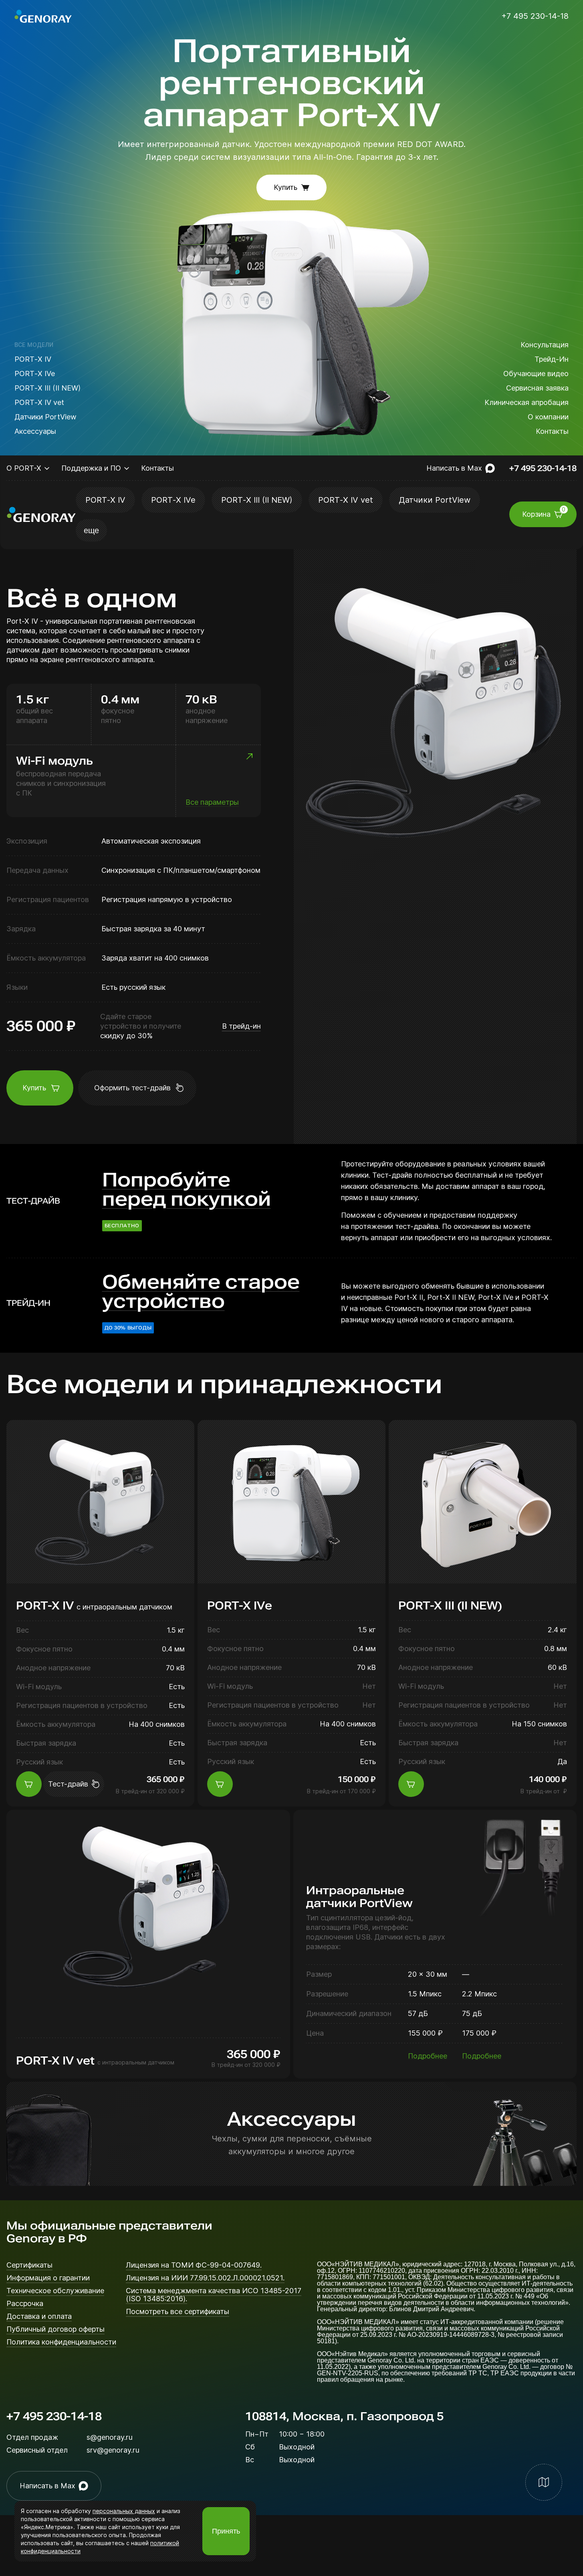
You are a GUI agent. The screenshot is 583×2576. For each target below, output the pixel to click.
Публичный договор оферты (55, 2329)
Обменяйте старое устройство (201, 1292)
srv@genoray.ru (113, 2450)
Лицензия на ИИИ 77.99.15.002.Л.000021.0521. (205, 2278)
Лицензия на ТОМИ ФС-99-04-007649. (194, 2265)
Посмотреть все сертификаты (178, 2312)
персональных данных (124, 2511)
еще (91, 530)
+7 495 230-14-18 (54, 2417)
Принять (226, 2531)
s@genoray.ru (110, 2437)
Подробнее (428, 2056)
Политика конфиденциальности (61, 2342)
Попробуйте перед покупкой (187, 1190)
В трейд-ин (241, 1026)
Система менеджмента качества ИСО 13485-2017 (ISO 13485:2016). (214, 2295)
